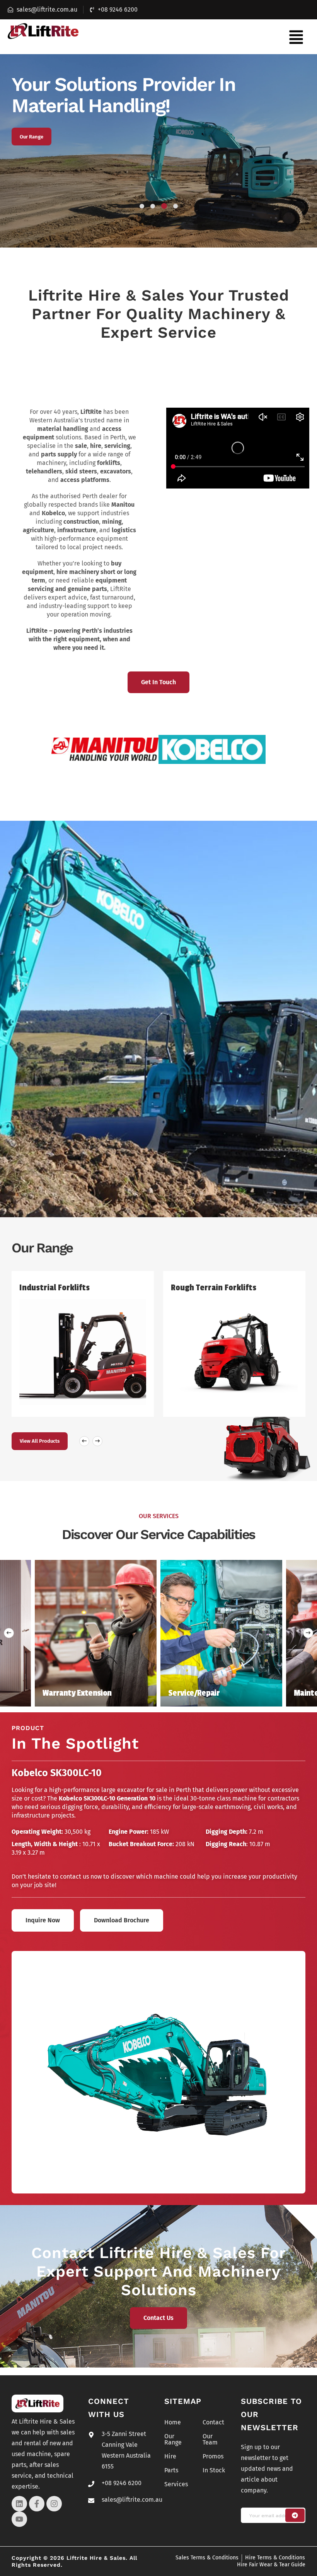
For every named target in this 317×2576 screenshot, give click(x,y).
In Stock (214, 2470)
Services (176, 2484)
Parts (171, 2470)
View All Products (40, 1441)
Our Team (30, 137)
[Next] (308, 1633)
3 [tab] (164, 206)
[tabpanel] (158, 151)
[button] (296, 37)
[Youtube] (19, 2519)
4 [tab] (175, 206)
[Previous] (9, 1633)
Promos (213, 2456)
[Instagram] (54, 2504)
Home (173, 2422)
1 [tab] (142, 206)
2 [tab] (153, 206)
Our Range (173, 2439)
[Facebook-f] (37, 2504)
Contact (213, 2422)
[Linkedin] (19, 2504)
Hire (170, 2456)
